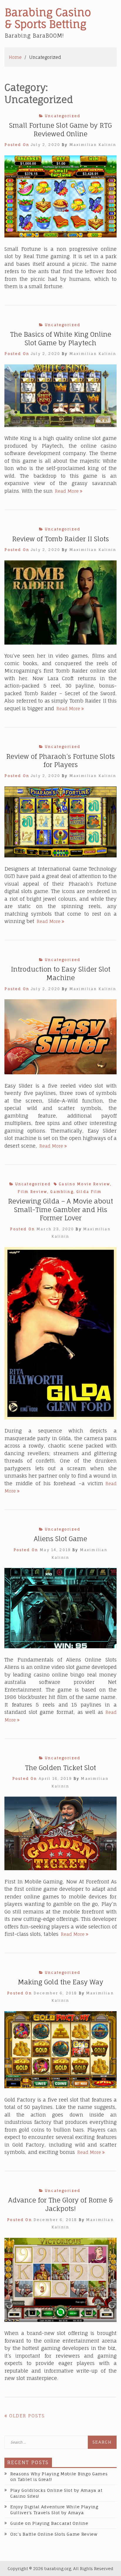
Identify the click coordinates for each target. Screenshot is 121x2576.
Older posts (27, 2416)
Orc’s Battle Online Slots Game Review (54, 2534)
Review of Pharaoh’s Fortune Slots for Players (60, 761)
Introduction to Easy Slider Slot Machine (61, 973)
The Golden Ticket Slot (60, 1768)
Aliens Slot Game (60, 1539)
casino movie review (84, 1184)
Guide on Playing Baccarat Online (49, 2523)
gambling (62, 1192)
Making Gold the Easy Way (60, 1982)
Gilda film (89, 1192)
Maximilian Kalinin (93, 145)
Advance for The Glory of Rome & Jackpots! (61, 2204)
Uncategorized (63, 116)
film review (32, 1192)
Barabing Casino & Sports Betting (48, 18)
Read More (69, 491)
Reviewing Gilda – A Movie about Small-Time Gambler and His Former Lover (60, 1209)
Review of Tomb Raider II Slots (60, 539)
